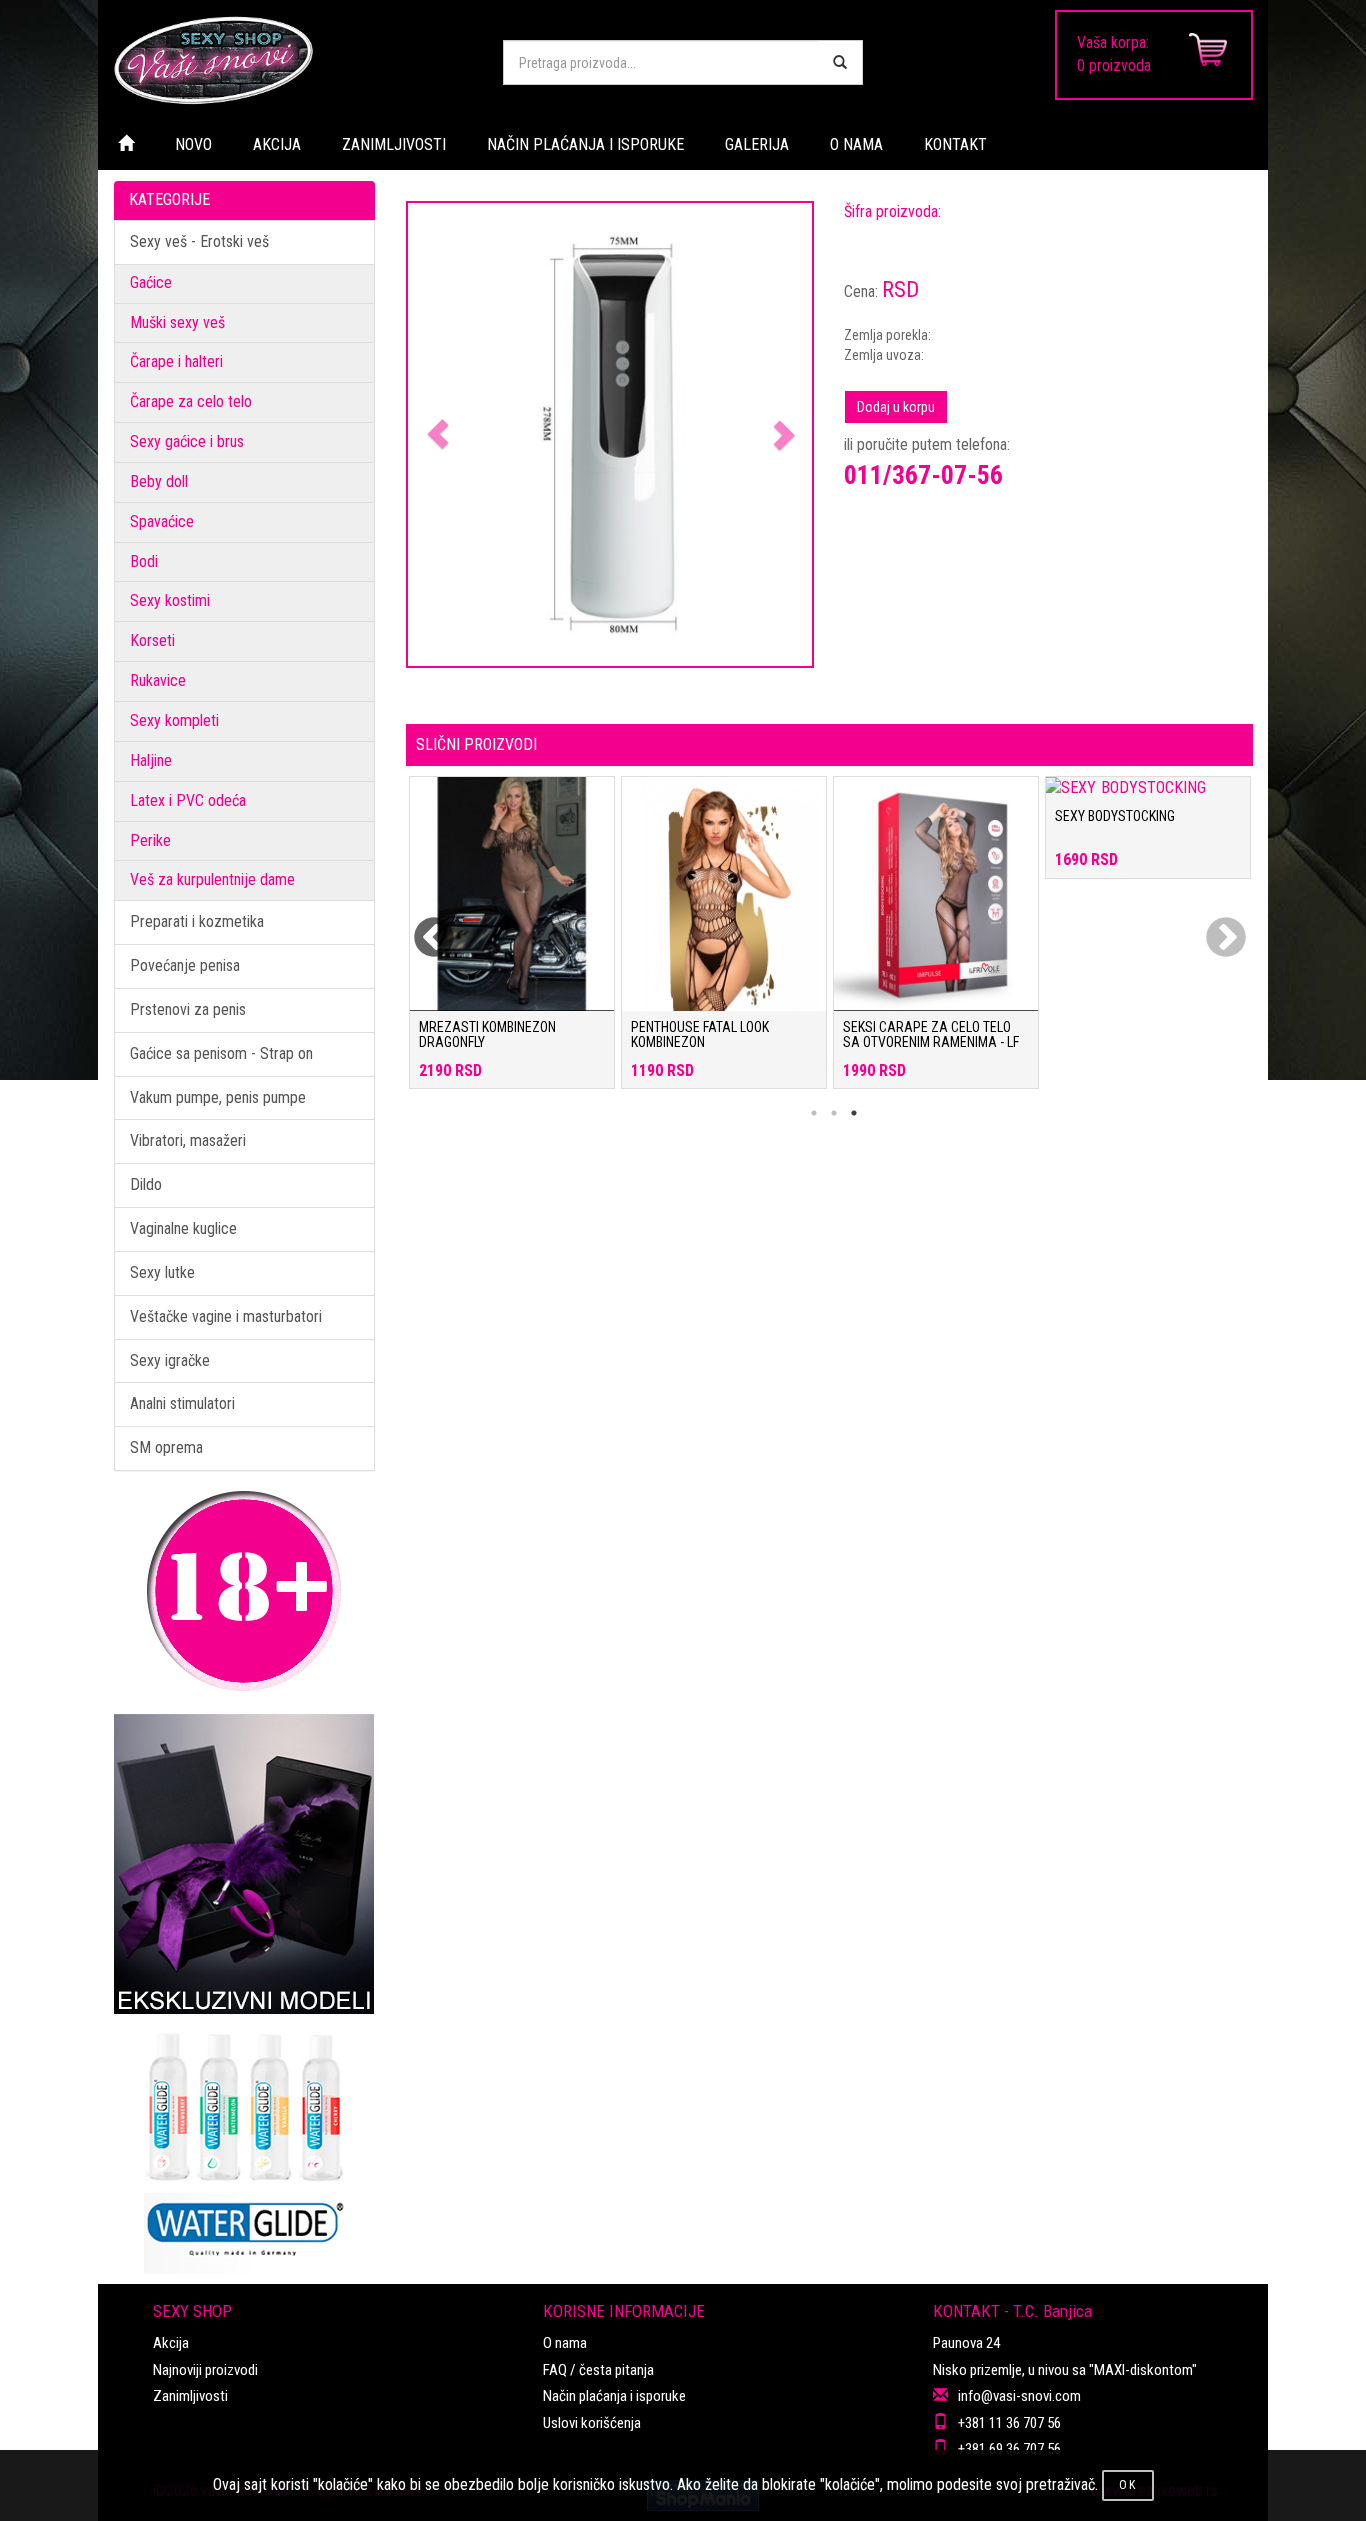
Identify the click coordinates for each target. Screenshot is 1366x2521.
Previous (421, 926)
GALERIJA (757, 144)
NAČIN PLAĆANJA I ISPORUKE (585, 144)
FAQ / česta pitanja (598, 2370)
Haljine (151, 760)
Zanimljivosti (190, 2396)
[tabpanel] (512, 942)
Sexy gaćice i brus (187, 441)
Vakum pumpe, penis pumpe (218, 1097)
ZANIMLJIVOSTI (394, 144)
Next (1213, 926)
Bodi (144, 561)
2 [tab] (834, 1113)
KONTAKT (955, 144)
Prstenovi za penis (188, 1009)
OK (1128, 2485)
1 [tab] (814, 1113)
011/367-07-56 (923, 475)
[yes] (840, 62)
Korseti (152, 640)
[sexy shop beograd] (293, 60)
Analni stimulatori (182, 1403)
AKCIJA (277, 144)
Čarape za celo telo (191, 401)
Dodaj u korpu (896, 407)
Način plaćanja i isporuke (614, 2396)
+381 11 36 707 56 (1009, 2423)
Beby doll (159, 481)
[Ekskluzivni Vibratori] (244, 1864)
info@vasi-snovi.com (1019, 2396)
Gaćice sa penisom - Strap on (221, 1053)
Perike (150, 840)
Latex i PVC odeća (188, 800)
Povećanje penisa (185, 965)
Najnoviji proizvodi (205, 2370)
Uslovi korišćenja (592, 2423)
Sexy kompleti (174, 720)
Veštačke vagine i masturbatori (226, 1316)
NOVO (193, 144)
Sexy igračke (170, 1360)
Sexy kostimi (170, 600)
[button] (438, 434)
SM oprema (166, 1447)
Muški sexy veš (177, 322)
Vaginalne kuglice (183, 1228)
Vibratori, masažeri (188, 1140)
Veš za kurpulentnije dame (212, 879)
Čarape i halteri (176, 361)
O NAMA (856, 144)
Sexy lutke (162, 1272)
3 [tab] (854, 1113)
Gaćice (151, 282)
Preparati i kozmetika (197, 921)
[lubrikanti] (244, 2144)
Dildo (146, 1184)
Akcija (171, 2343)
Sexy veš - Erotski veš (199, 241)
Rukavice (158, 680)
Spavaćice (162, 521)
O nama (565, 2343)
